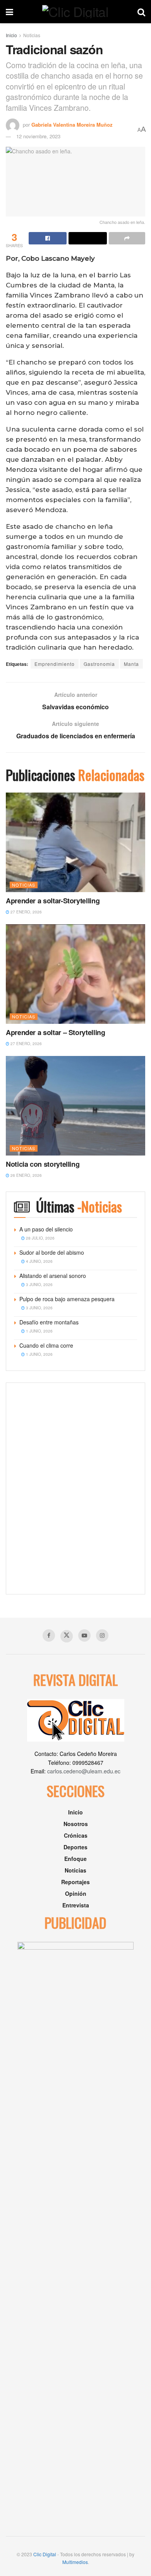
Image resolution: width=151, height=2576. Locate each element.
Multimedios (75, 2562)
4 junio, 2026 (39, 1261)
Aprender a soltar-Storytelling (53, 901)
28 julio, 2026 (40, 1238)
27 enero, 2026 (26, 912)
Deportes (75, 1847)
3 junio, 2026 (39, 1285)
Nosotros (76, 1824)
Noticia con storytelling (43, 1164)
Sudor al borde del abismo (52, 1252)
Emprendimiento (55, 664)
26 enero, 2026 (26, 1175)
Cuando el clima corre (46, 1345)
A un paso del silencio (46, 1229)
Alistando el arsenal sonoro (53, 1276)
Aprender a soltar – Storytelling (55, 1032)
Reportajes (75, 1882)
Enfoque (75, 1859)
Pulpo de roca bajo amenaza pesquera (67, 1299)
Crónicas (76, 1835)
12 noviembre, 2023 (38, 136)
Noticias (32, 35)
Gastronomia (99, 664)
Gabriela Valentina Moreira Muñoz (72, 125)
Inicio (11, 35)
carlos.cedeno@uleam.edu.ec (84, 1771)
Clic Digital (45, 2554)
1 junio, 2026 (39, 1331)
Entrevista (76, 1905)
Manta (131, 664)
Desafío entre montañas (49, 1322)
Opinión (76, 1893)
